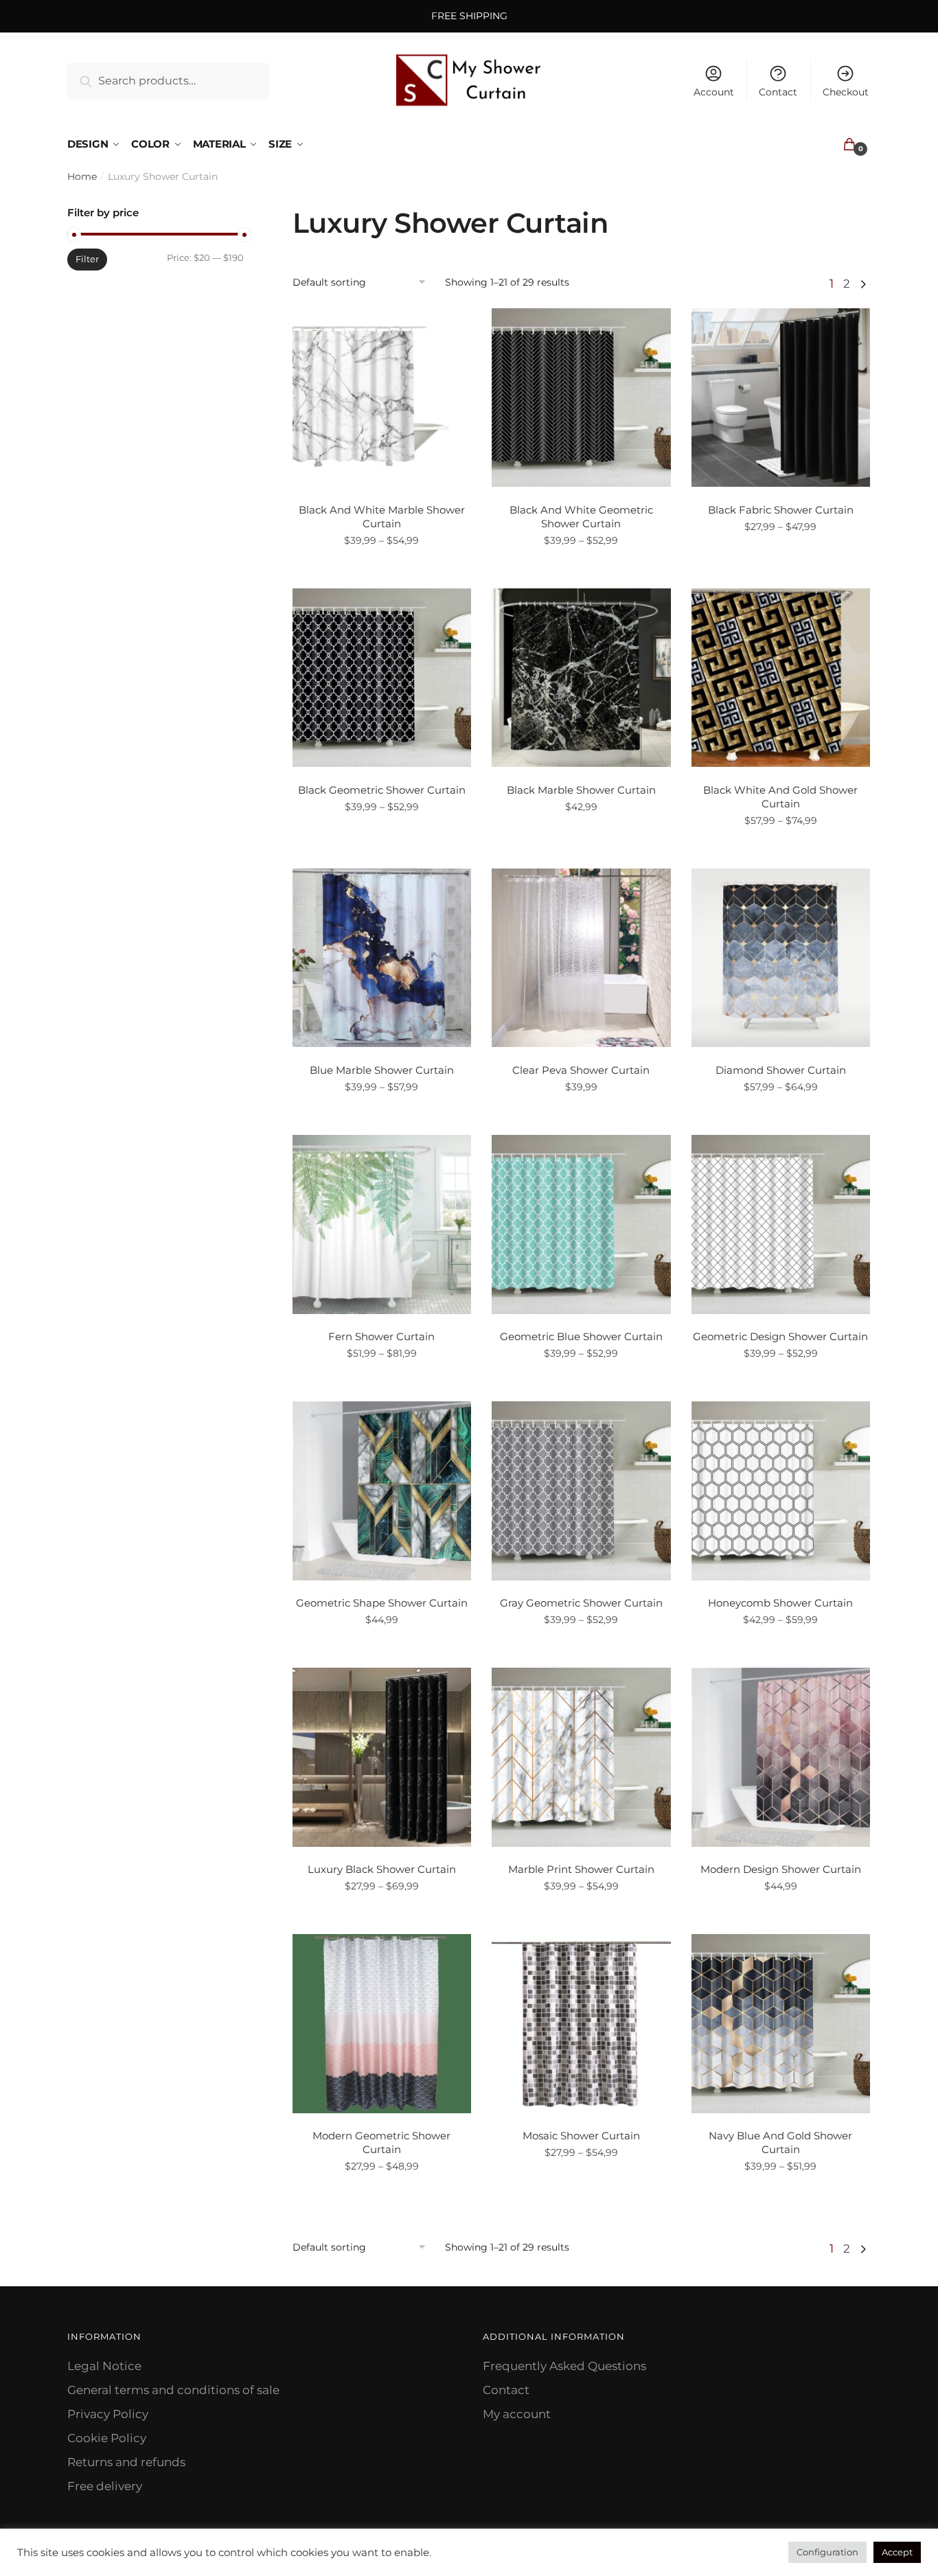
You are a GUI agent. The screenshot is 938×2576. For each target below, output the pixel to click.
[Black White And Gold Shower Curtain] (781, 678)
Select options (382, 571)
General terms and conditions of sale (173, 2390)
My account (517, 2414)
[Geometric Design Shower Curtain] (781, 1224)
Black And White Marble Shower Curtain (382, 517)
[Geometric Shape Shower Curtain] (382, 1491)
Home (82, 176)
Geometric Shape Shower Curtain (382, 1603)
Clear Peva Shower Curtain (581, 1070)
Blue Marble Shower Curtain (382, 1070)
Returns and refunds (126, 2462)
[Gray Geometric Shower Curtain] (581, 1491)
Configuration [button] (827, 2552)
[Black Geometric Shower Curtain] (382, 678)
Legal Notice (104, 2366)
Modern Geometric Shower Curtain (381, 2142)
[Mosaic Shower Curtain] (581, 2024)
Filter (87, 259)
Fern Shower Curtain (381, 1336)
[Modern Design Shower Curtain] (781, 1757)
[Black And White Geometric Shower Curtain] (581, 398)
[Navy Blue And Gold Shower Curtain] (781, 2024)
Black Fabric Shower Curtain (781, 510)
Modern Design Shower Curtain (781, 1869)
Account (714, 92)
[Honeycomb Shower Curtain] (781, 1491)
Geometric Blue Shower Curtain (581, 1336)
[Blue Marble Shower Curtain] (382, 958)
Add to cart (581, 851)
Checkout (846, 92)
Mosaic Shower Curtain (581, 2136)
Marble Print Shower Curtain (581, 1869)
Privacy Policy (108, 2414)
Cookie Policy (107, 2438)
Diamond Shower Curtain (781, 1070)
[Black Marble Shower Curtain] (581, 678)
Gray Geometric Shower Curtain (581, 1603)
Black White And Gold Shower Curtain (780, 797)
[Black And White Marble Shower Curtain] (382, 398)
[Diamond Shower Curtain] (781, 958)
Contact (778, 92)
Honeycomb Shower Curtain (780, 1603)
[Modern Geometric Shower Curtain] (382, 2024)
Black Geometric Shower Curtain (382, 790)
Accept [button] (897, 2552)
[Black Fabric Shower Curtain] (781, 398)
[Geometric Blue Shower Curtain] (581, 1224)
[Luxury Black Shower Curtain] (382, 1757)
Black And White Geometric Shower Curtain (581, 517)
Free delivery (105, 2486)
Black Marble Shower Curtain (581, 790)
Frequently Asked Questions (564, 2366)
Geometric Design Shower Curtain (780, 1336)
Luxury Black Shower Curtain (382, 1869)
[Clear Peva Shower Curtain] (581, 958)
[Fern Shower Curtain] (382, 1224)
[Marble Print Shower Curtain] (581, 1757)
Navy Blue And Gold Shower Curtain (780, 2142)
